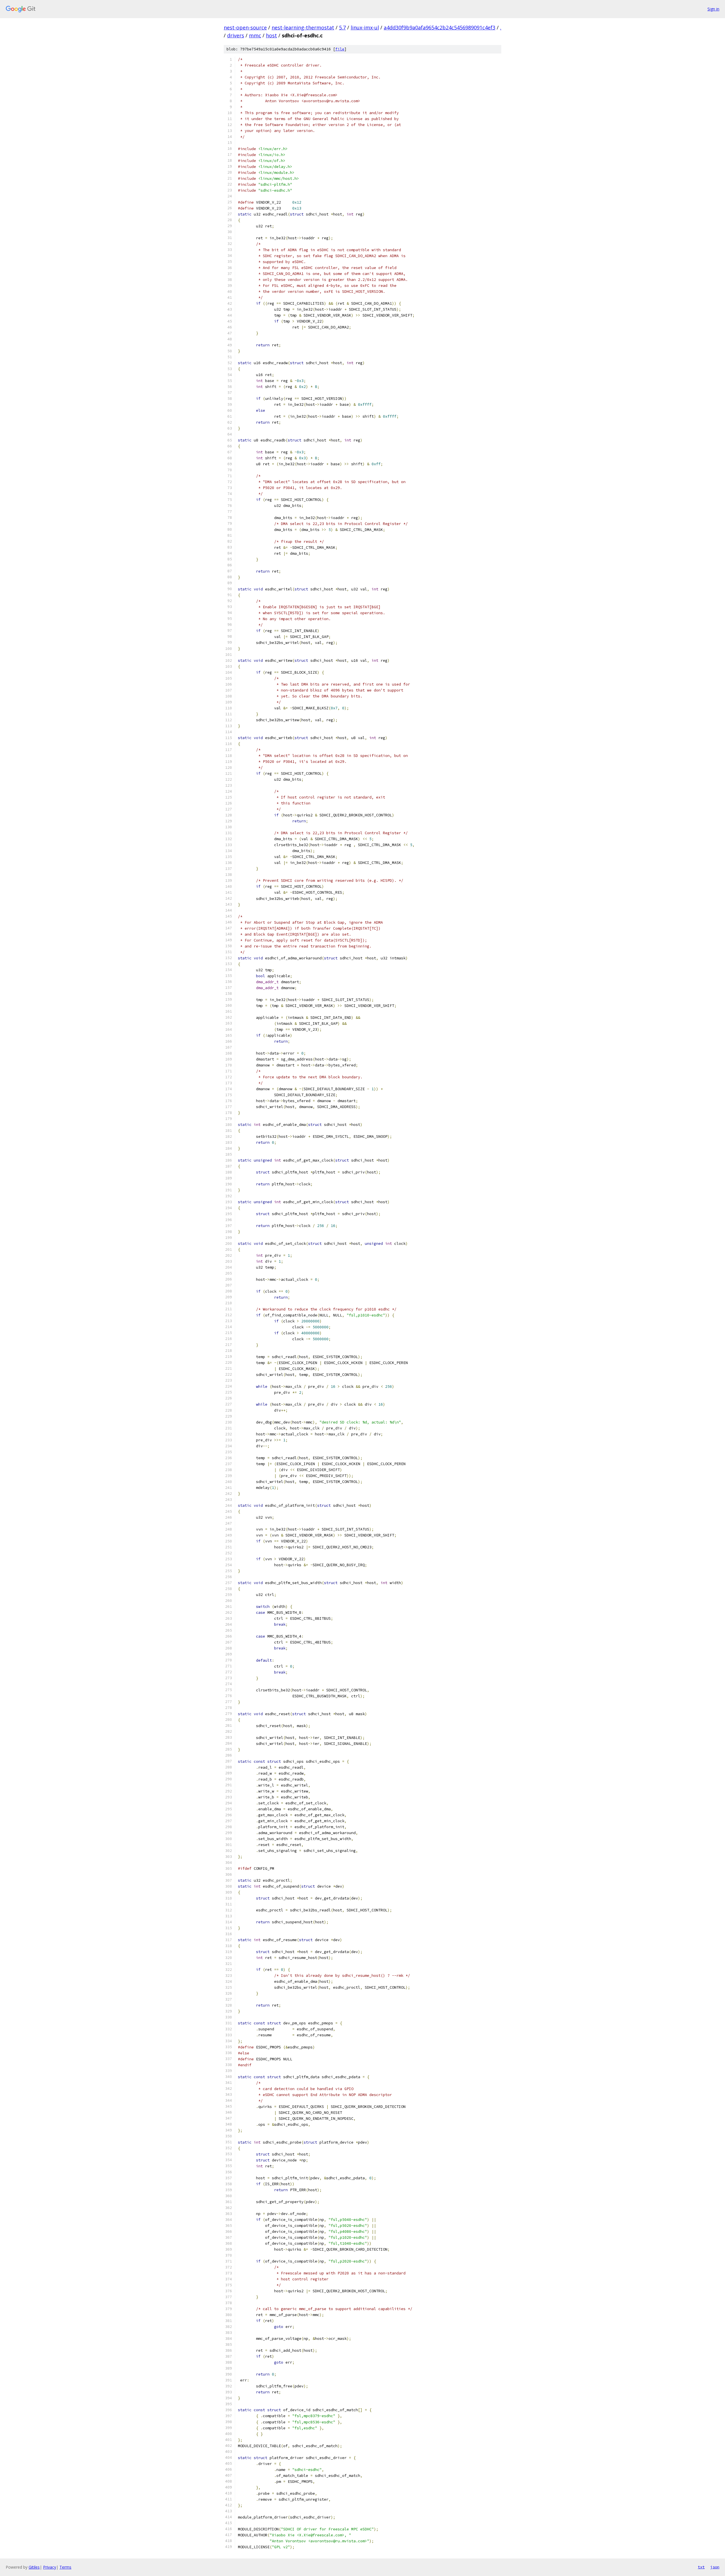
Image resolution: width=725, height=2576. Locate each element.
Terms (65, 2567)
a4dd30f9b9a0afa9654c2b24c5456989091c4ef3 (440, 27)
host (271, 35)
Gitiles (34, 2567)
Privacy (50, 2567)
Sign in (713, 9)
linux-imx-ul (365, 27)
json (715, 2567)
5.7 (342, 27)
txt (701, 2567)
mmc (255, 35)
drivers (236, 35)
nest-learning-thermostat (303, 27)
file (340, 49)
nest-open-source (245, 27)
